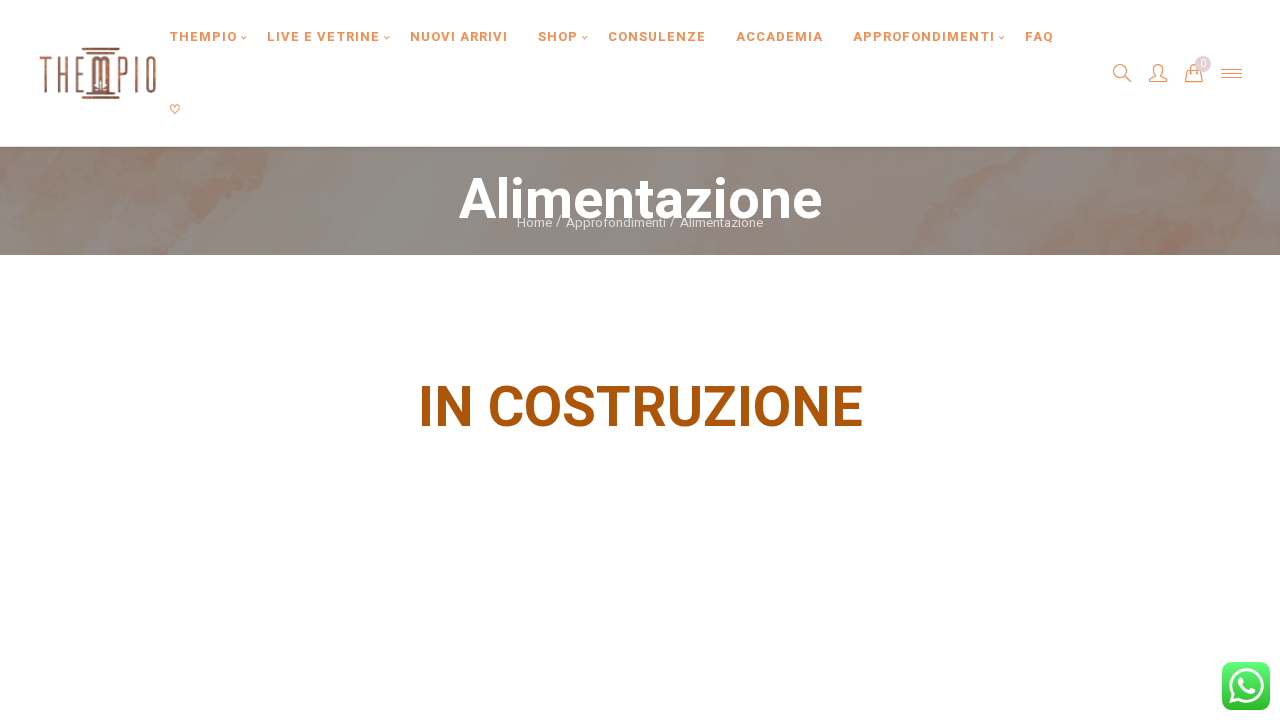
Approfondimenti (616, 222)
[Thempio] (97, 73)
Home (534, 222)
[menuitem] (203, 36)
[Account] (1158, 73)
